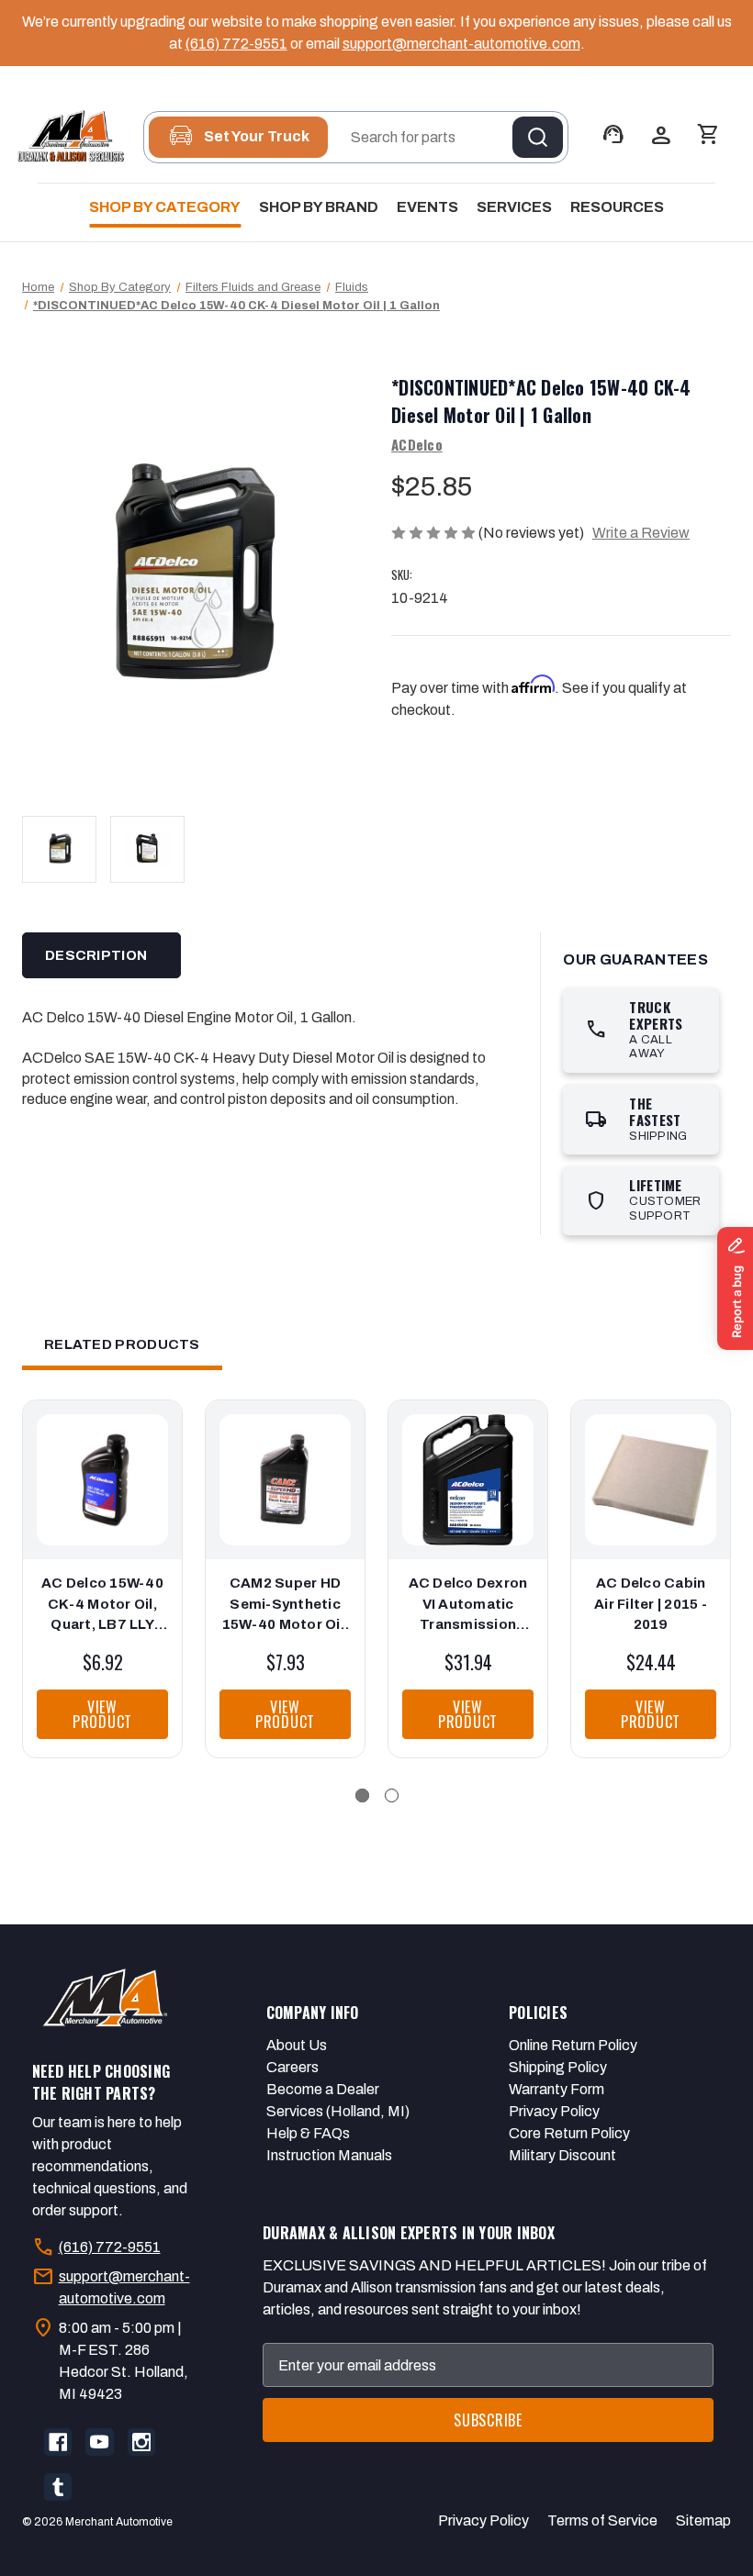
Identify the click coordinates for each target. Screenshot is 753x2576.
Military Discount (562, 2155)
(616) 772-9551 (236, 44)
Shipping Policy (558, 2067)
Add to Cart (102, 1499)
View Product (102, 1714)
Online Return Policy (573, 2045)
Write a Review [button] (641, 533)
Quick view (97, 1462)
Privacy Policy (554, 2111)
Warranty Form (556, 2089)
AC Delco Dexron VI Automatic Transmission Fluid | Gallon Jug (468, 1606)
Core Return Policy (569, 2133)
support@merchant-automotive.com (461, 44)
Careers (292, 2067)
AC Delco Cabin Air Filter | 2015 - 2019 (651, 1604)
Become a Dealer (323, 2089)
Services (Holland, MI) (338, 2111)
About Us (297, 2045)
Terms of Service (602, 2520)
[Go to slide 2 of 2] (392, 1795)
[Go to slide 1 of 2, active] (362, 1795)
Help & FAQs (308, 2133)
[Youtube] (99, 2442)
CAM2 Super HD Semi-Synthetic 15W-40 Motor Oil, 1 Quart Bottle (285, 1606)
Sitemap (703, 2520)
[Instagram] (141, 2442)
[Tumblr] (58, 2487)
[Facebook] (58, 2442)
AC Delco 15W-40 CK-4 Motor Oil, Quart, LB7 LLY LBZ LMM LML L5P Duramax (102, 1606)
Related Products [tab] (122, 1344)
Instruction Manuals (329, 2155)
